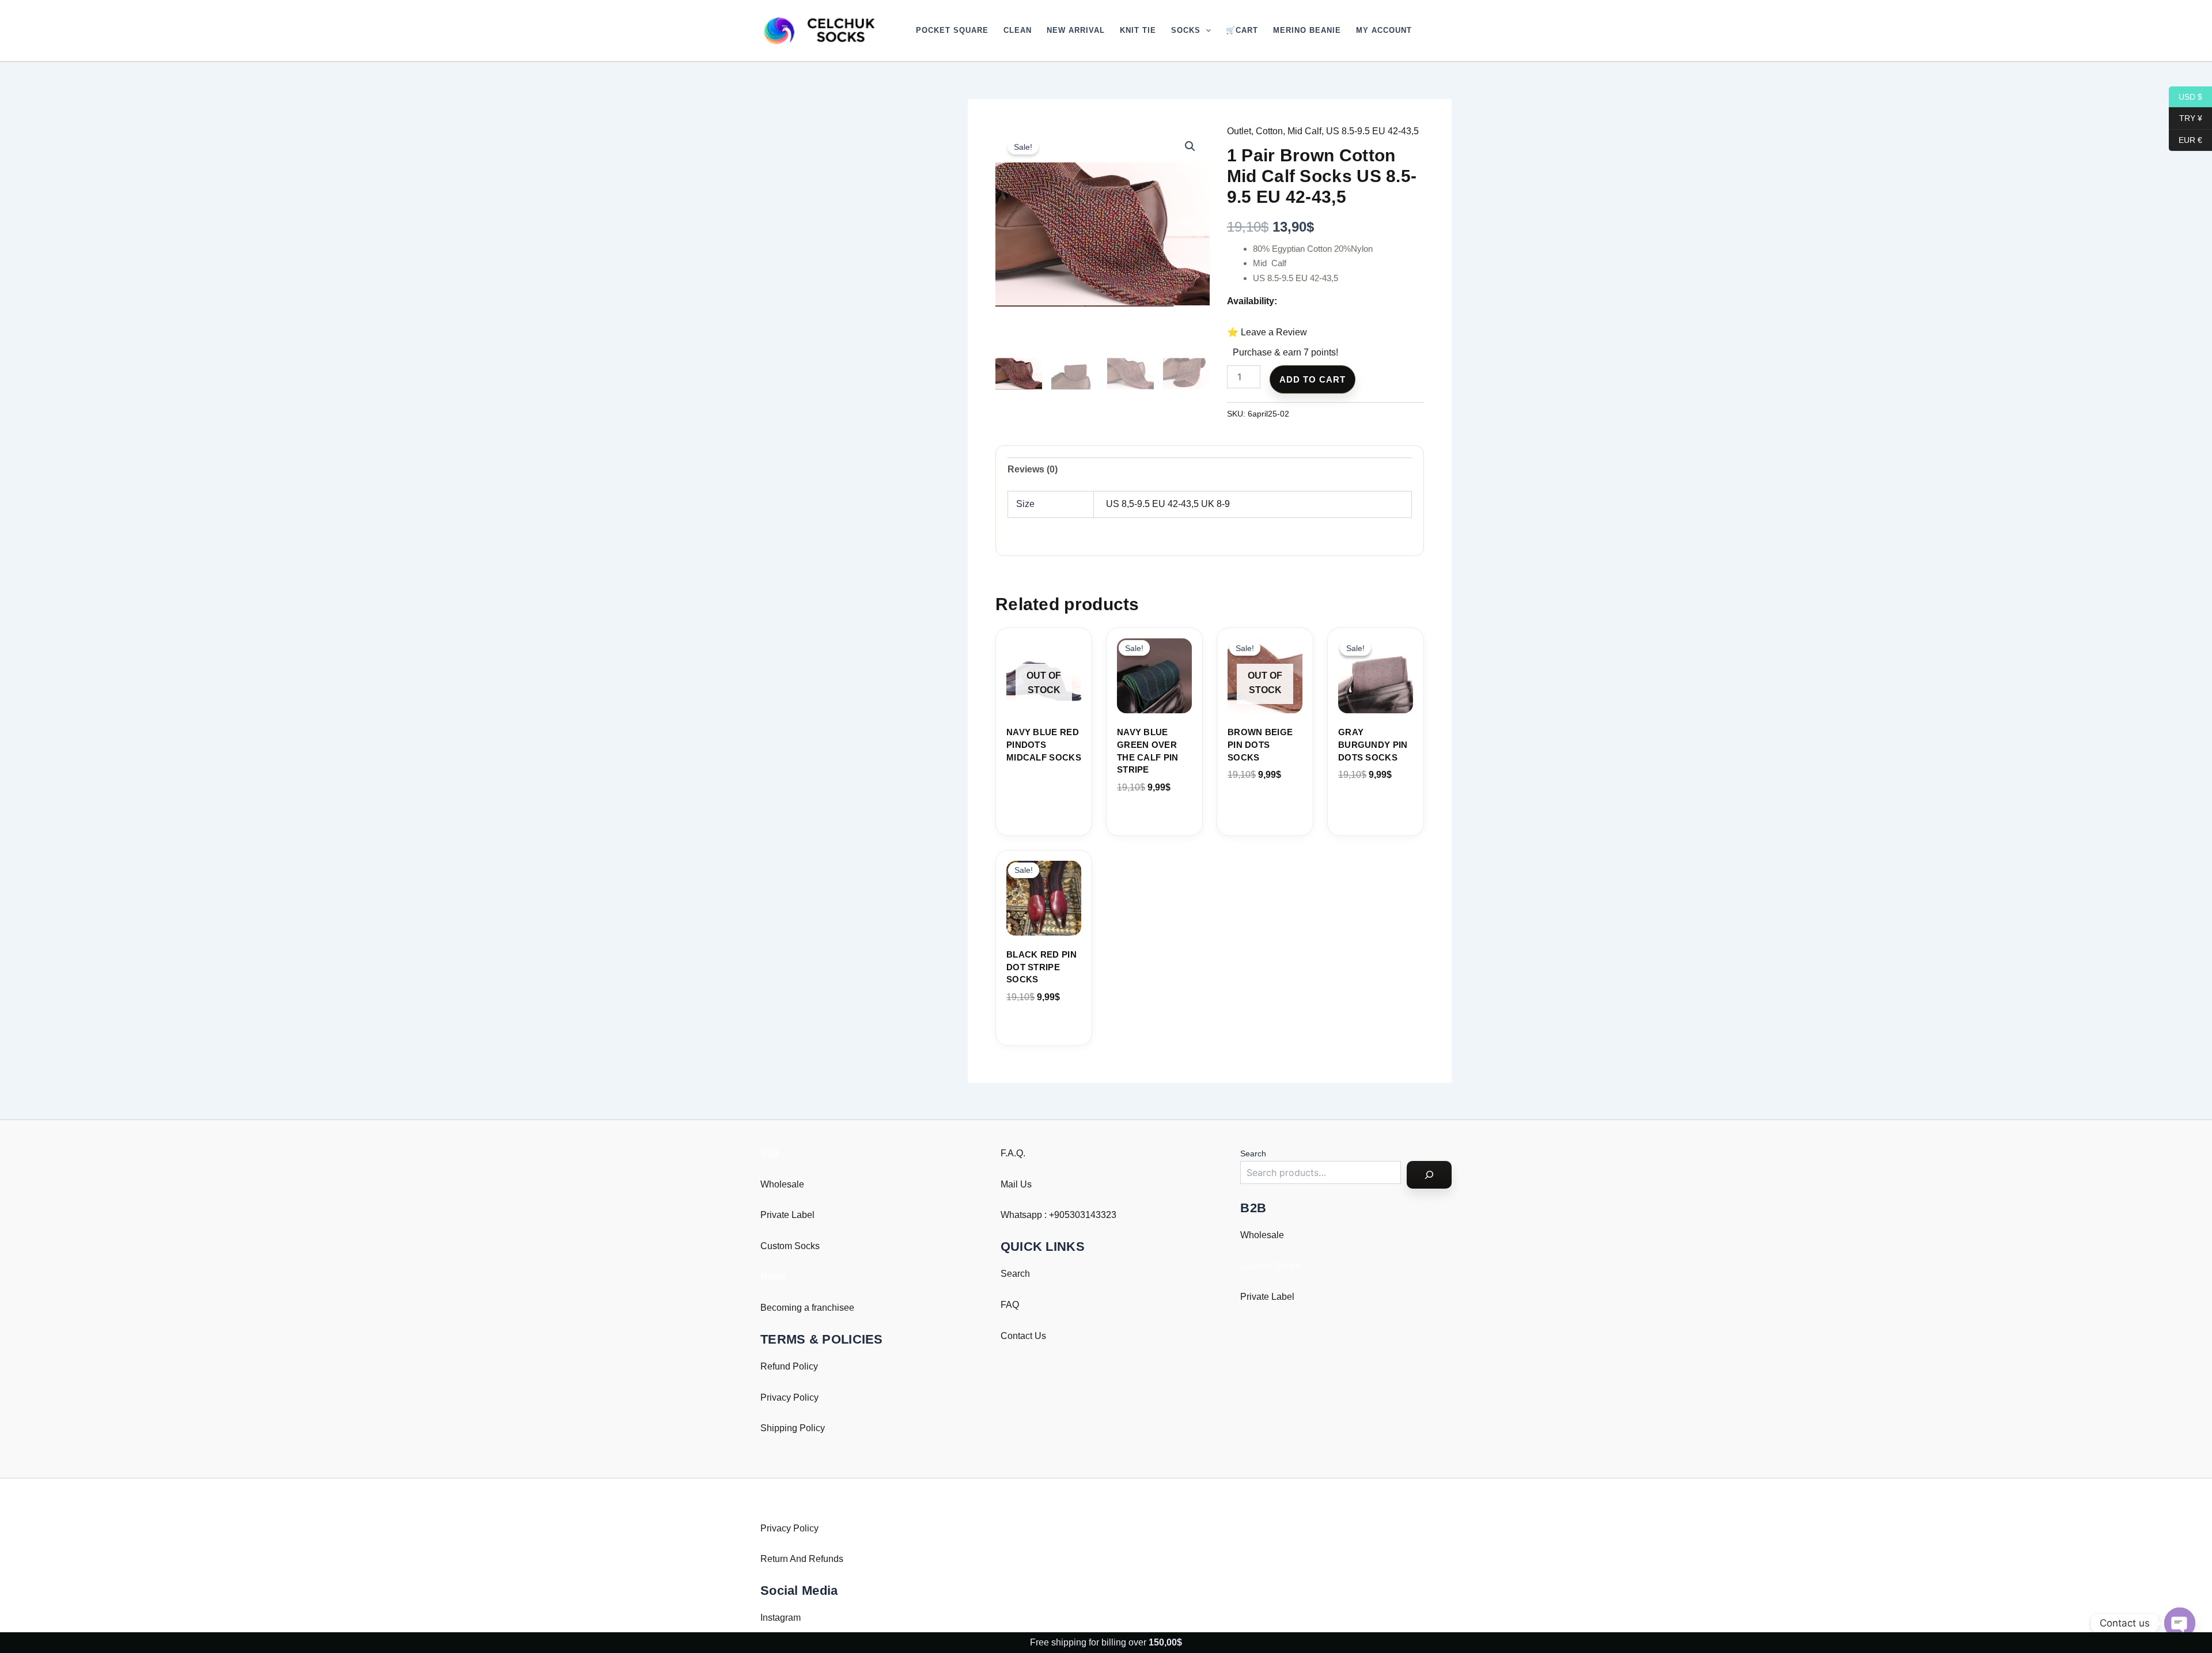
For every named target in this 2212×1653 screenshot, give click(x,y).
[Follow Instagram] (1090, 831)
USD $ (2186, 96)
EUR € (2186, 139)
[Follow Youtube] (1122, 831)
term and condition (1126, 889)
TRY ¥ (2186, 118)
